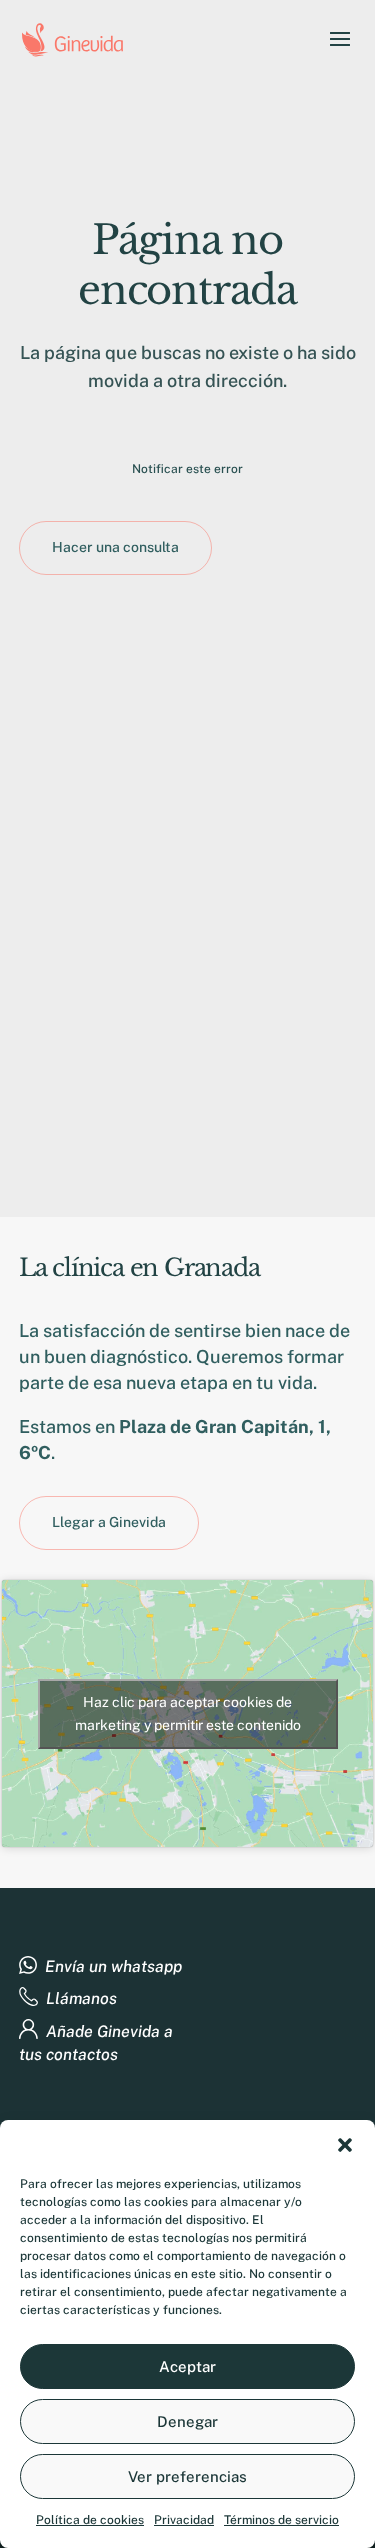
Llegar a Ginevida (109, 1522)
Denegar (187, 2421)
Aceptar (187, 2366)
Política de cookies (90, 2520)
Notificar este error (187, 469)
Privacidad (184, 2520)
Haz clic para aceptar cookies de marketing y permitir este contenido (188, 1713)
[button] (345, 2145)
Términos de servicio (281, 2520)
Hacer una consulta (115, 547)
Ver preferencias (187, 2476)
